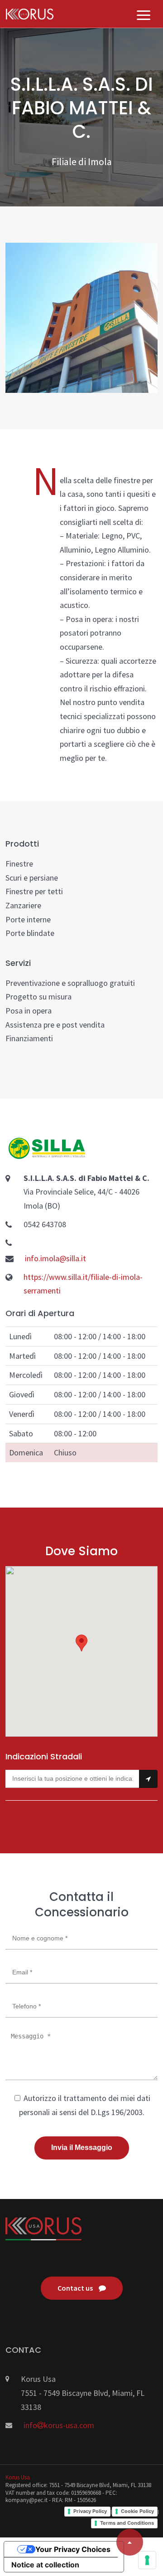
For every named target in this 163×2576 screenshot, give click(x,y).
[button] (81, 1643)
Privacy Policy (90, 2511)
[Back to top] (130, 2542)
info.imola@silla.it (55, 1258)
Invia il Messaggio (82, 2147)
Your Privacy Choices (73, 2549)
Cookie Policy (137, 2511)
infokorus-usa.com (59, 2425)
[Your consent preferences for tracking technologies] (147, 2560)
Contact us (76, 2288)
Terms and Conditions (127, 2523)
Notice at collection (45, 2565)
